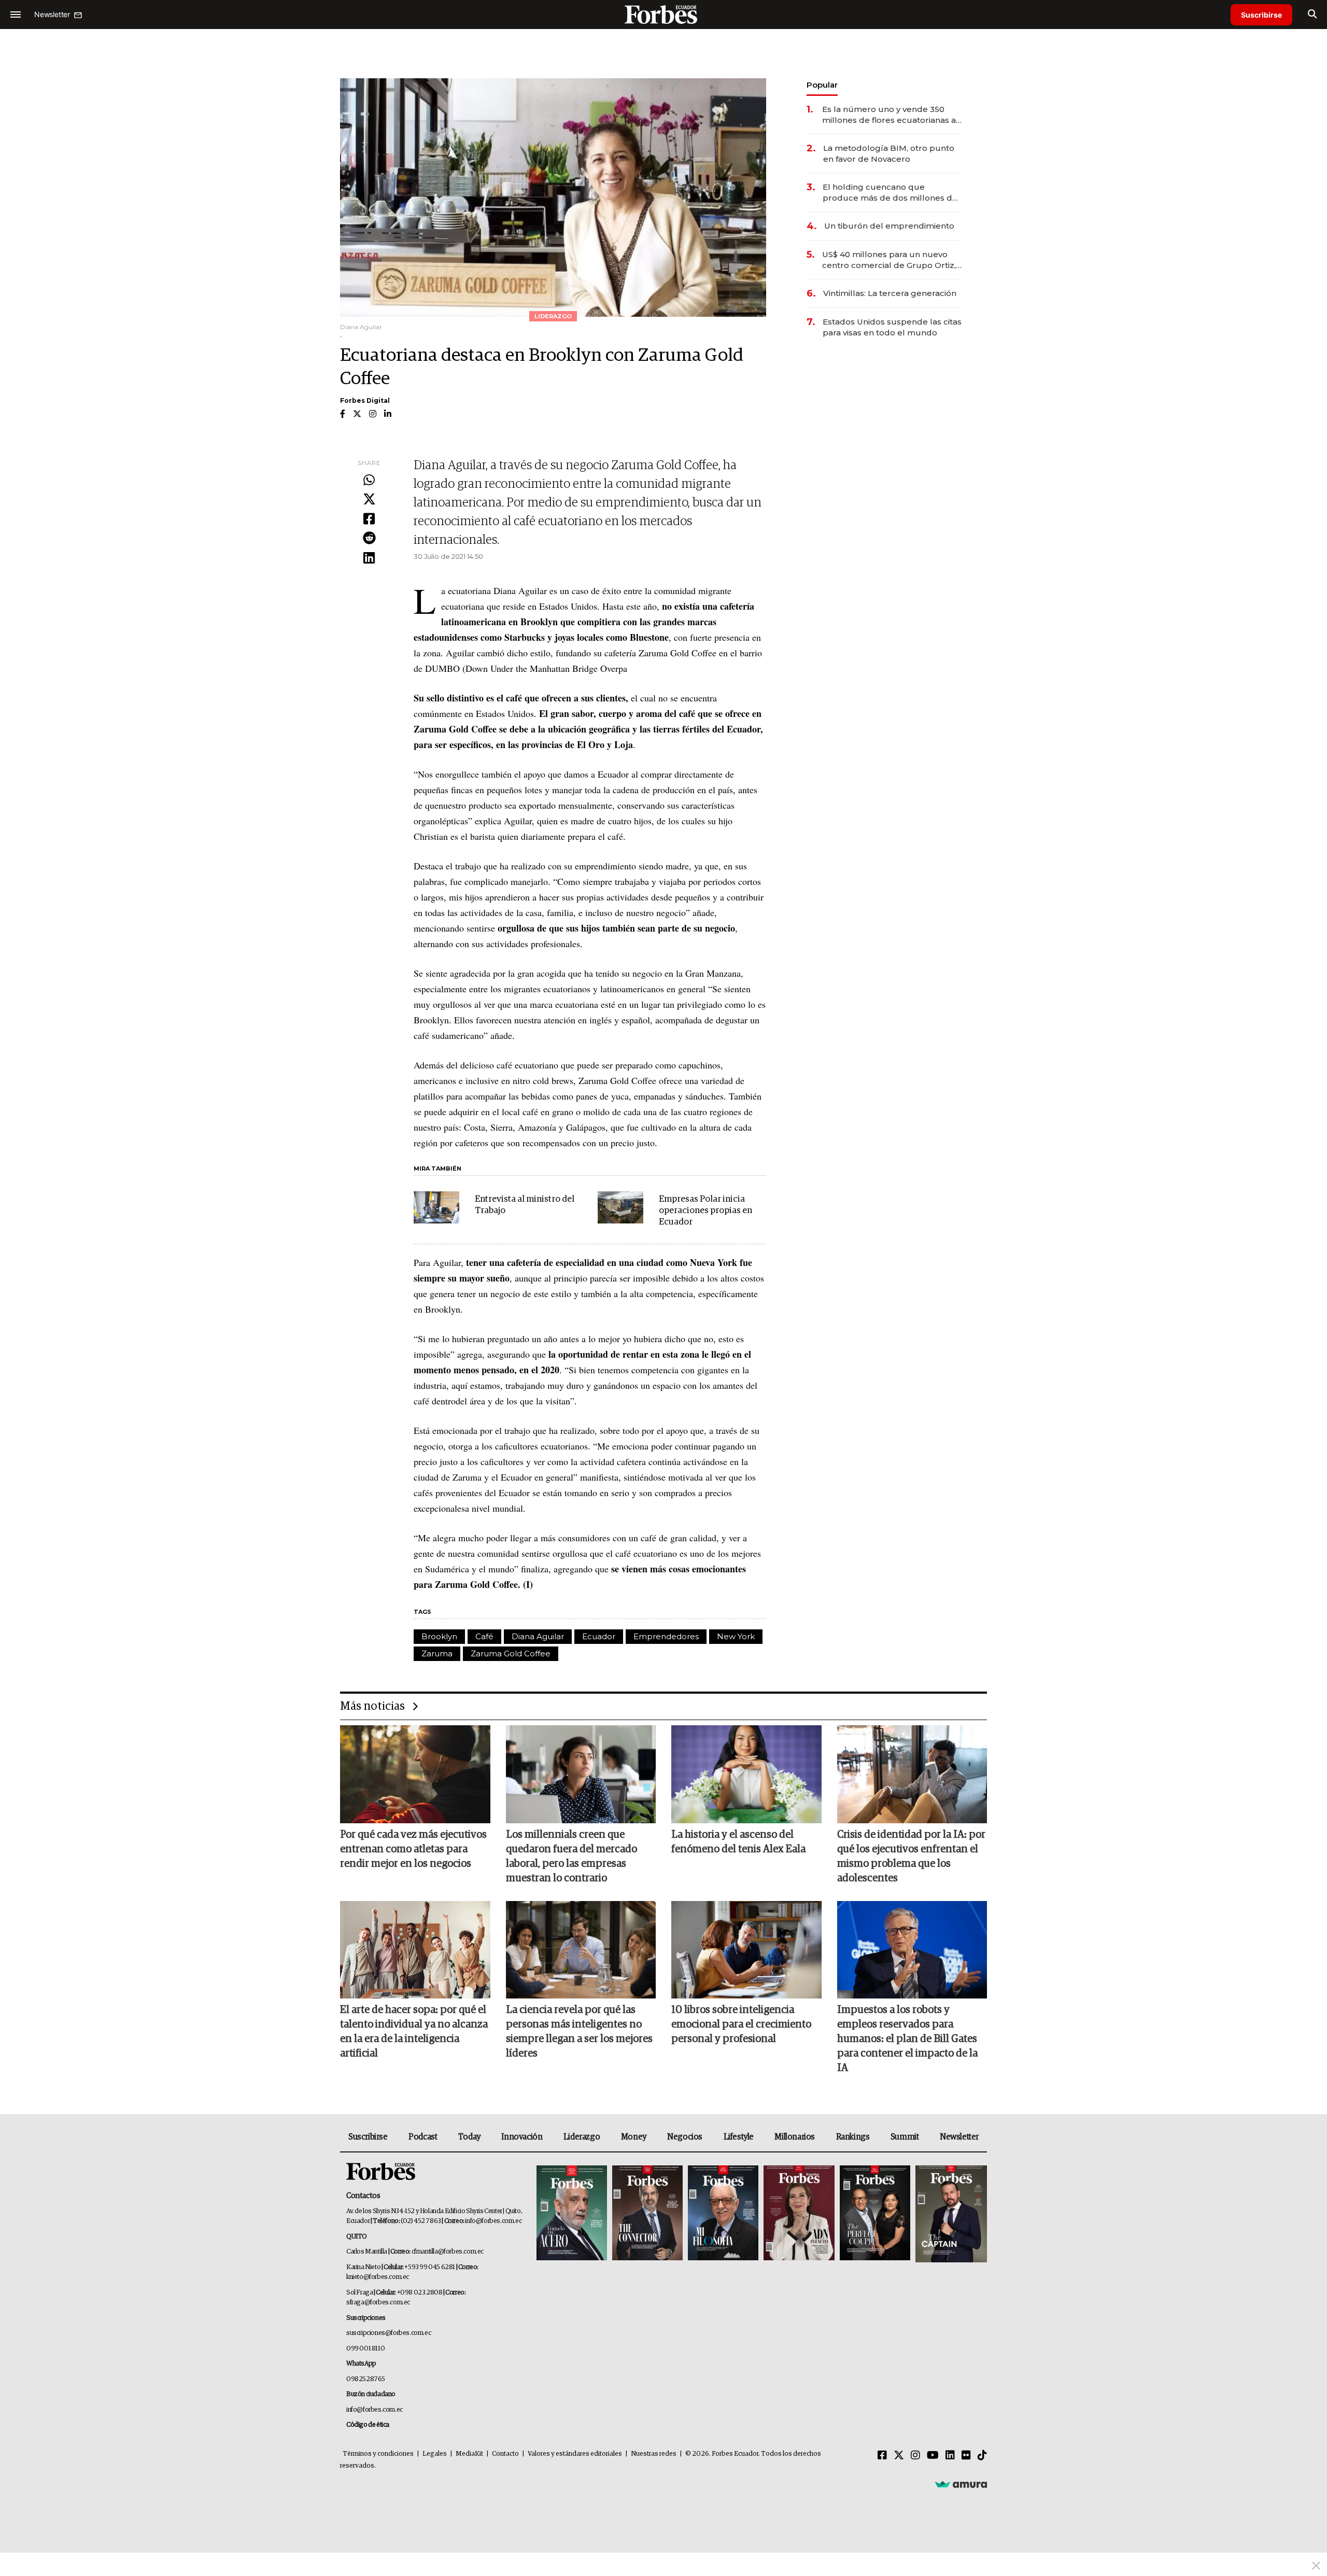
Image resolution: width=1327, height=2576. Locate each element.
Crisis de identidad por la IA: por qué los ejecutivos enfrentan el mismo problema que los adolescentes (911, 1856)
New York (736, 1636)
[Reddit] (369, 539)
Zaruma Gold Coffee (511, 1653)
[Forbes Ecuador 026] (950, 2214)
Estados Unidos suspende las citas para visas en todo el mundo (892, 327)
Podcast (423, 2137)
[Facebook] (369, 519)
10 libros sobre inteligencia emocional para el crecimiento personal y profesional (741, 2024)
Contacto (505, 2454)
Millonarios (795, 2137)
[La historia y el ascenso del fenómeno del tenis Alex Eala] (746, 1774)
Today (469, 2137)
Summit (905, 2137)
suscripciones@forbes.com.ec (389, 2333)
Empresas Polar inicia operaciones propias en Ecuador (705, 1211)
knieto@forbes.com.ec (378, 2277)
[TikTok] (982, 2456)
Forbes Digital (365, 400)
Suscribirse (1261, 15)
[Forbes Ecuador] (663, 14)
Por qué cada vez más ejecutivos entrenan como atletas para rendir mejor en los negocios (413, 1849)
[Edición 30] (647, 2214)
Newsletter (959, 2137)
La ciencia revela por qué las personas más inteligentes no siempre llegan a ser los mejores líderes (579, 2032)
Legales (435, 2454)
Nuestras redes (654, 2454)
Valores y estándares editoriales (575, 2454)
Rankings (853, 2137)
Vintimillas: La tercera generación (890, 293)
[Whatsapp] (369, 481)
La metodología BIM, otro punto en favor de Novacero (889, 153)
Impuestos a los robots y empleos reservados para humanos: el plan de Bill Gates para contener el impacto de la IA (907, 2039)
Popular (822, 85)
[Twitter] (369, 500)
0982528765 (366, 2379)
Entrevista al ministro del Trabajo (525, 1205)
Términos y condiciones (378, 2454)
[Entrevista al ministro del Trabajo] (436, 1207)
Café (484, 1636)
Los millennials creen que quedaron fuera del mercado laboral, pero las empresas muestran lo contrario (571, 1856)
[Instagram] (915, 2456)
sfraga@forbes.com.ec (378, 2303)
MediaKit (469, 2454)
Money (634, 2137)
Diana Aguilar (538, 1636)
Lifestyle (739, 2137)
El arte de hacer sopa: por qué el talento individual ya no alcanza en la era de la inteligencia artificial (414, 2032)
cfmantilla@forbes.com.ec (448, 2252)
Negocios (685, 2137)
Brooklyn (439, 1636)
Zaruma (437, 1653)
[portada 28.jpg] (799, 2214)
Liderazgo (582, 2137)
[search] (1312, 15)
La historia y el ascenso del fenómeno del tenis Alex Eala (738, 1842)
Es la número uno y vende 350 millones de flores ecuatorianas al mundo (890, 115)
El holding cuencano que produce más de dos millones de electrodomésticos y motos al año (891, 193)
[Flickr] (966, 2456)
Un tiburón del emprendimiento (889, 226)
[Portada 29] (723, 2214)
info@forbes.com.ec (493, 2221)
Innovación (522, 2137)
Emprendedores (666, 1636)
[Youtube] (933, 2456)
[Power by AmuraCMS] (961, 2484)
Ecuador (599, 1636)
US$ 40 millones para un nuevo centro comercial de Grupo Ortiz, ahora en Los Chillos (889, 260)
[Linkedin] (369, 558)
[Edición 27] (875, 2214)
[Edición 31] (572, 2214)
